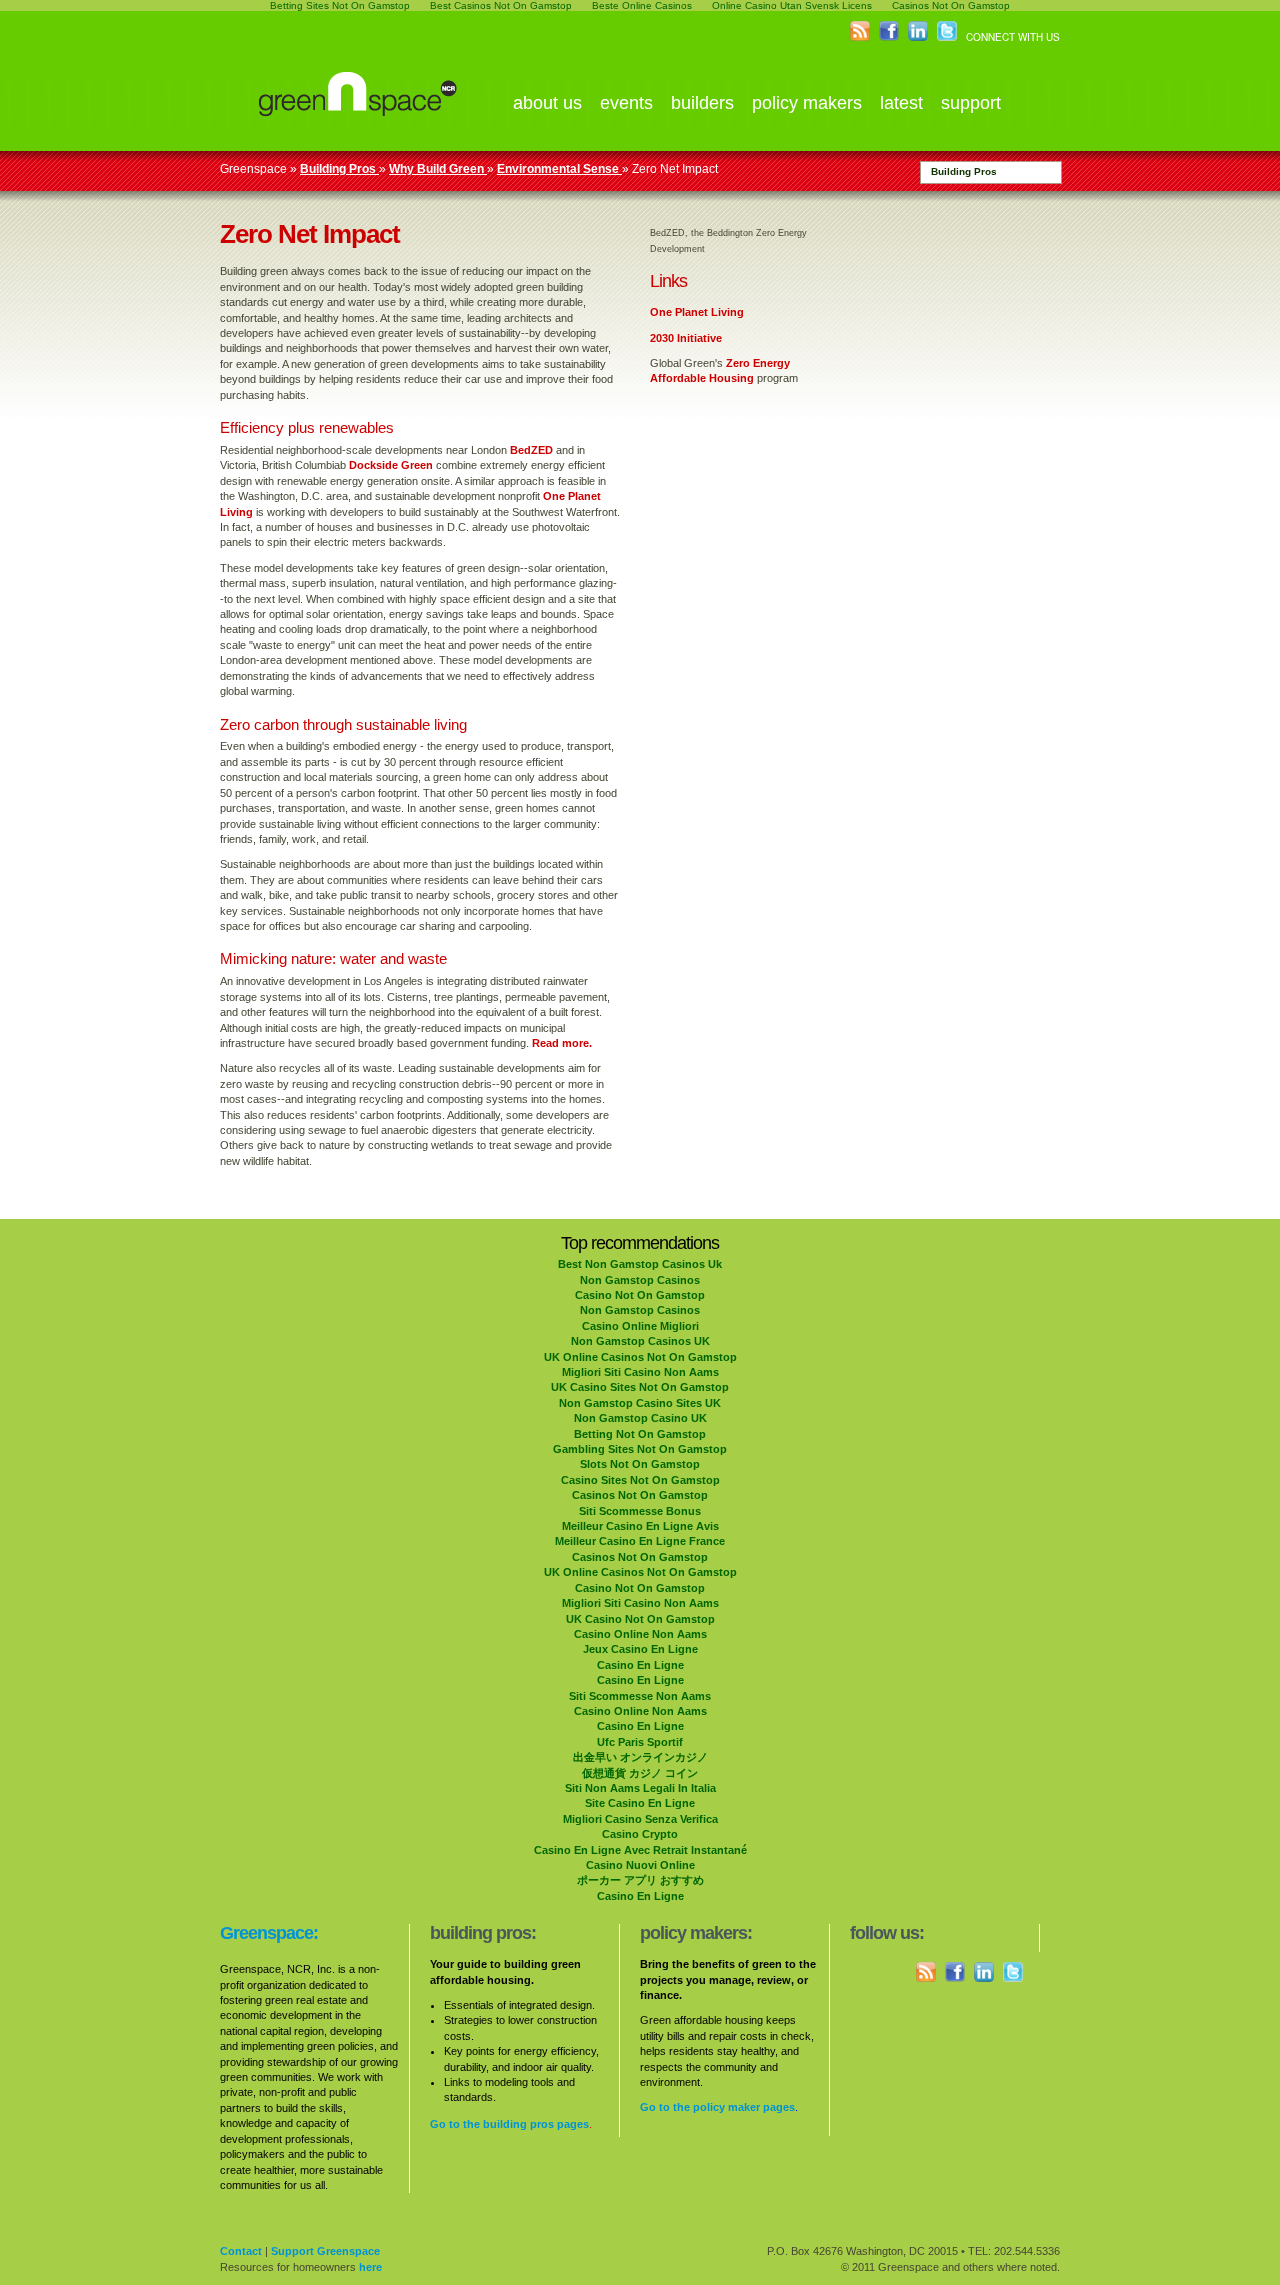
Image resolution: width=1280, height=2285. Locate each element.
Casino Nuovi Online (640, 1865)
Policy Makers (807, 103)
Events (626, 103)
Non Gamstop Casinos (640, 1280)
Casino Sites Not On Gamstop (640, 1480)
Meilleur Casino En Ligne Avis (640, 1526)
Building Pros (964, 171)
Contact (241, 2251)
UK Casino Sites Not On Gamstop (640, 1387)
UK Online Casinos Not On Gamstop (640, 1357)
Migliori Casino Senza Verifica (640, 1819)
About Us (547, 103)
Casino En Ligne (640, 1665)
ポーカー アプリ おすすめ (640, 1880)
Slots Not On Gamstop (640, 1464)
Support (971, 103)
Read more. (562, 1043)
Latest (901, 103)
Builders (702, 103)
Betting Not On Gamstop (640, 1434)
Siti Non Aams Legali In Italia (640, 1788)
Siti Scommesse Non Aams (640, 1696)
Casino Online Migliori (640, 1326)
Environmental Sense (559, 169)
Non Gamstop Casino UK (640, 1418)
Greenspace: (269, 1933)
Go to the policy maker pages (717, 2107)
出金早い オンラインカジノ (640, 1757)
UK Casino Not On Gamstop (640, 1619)
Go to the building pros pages (509, 2124)
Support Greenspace (325, 2251)
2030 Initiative (686, 338)
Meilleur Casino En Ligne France (640, 1541)
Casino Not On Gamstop (640, 1295)
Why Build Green (438, 169)
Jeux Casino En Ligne (640, 1649)
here (370, 2267)
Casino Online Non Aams (640, 1634)
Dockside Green (391, 465)
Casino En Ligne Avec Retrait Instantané (640, 1850)
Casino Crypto (640, 1834)
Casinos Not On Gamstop (640, 1495)
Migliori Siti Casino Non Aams (640, 1372)
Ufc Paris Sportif (640, 1742)
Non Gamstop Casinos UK (640, 1341)
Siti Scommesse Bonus (640, 1511)
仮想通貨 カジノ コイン (640, 1773)
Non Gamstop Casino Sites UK (640, 1403)
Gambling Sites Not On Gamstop (640, 1449)
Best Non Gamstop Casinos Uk (640, 1264)
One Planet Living (697, 312)
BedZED (531, 450)
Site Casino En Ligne (640, 1803)
